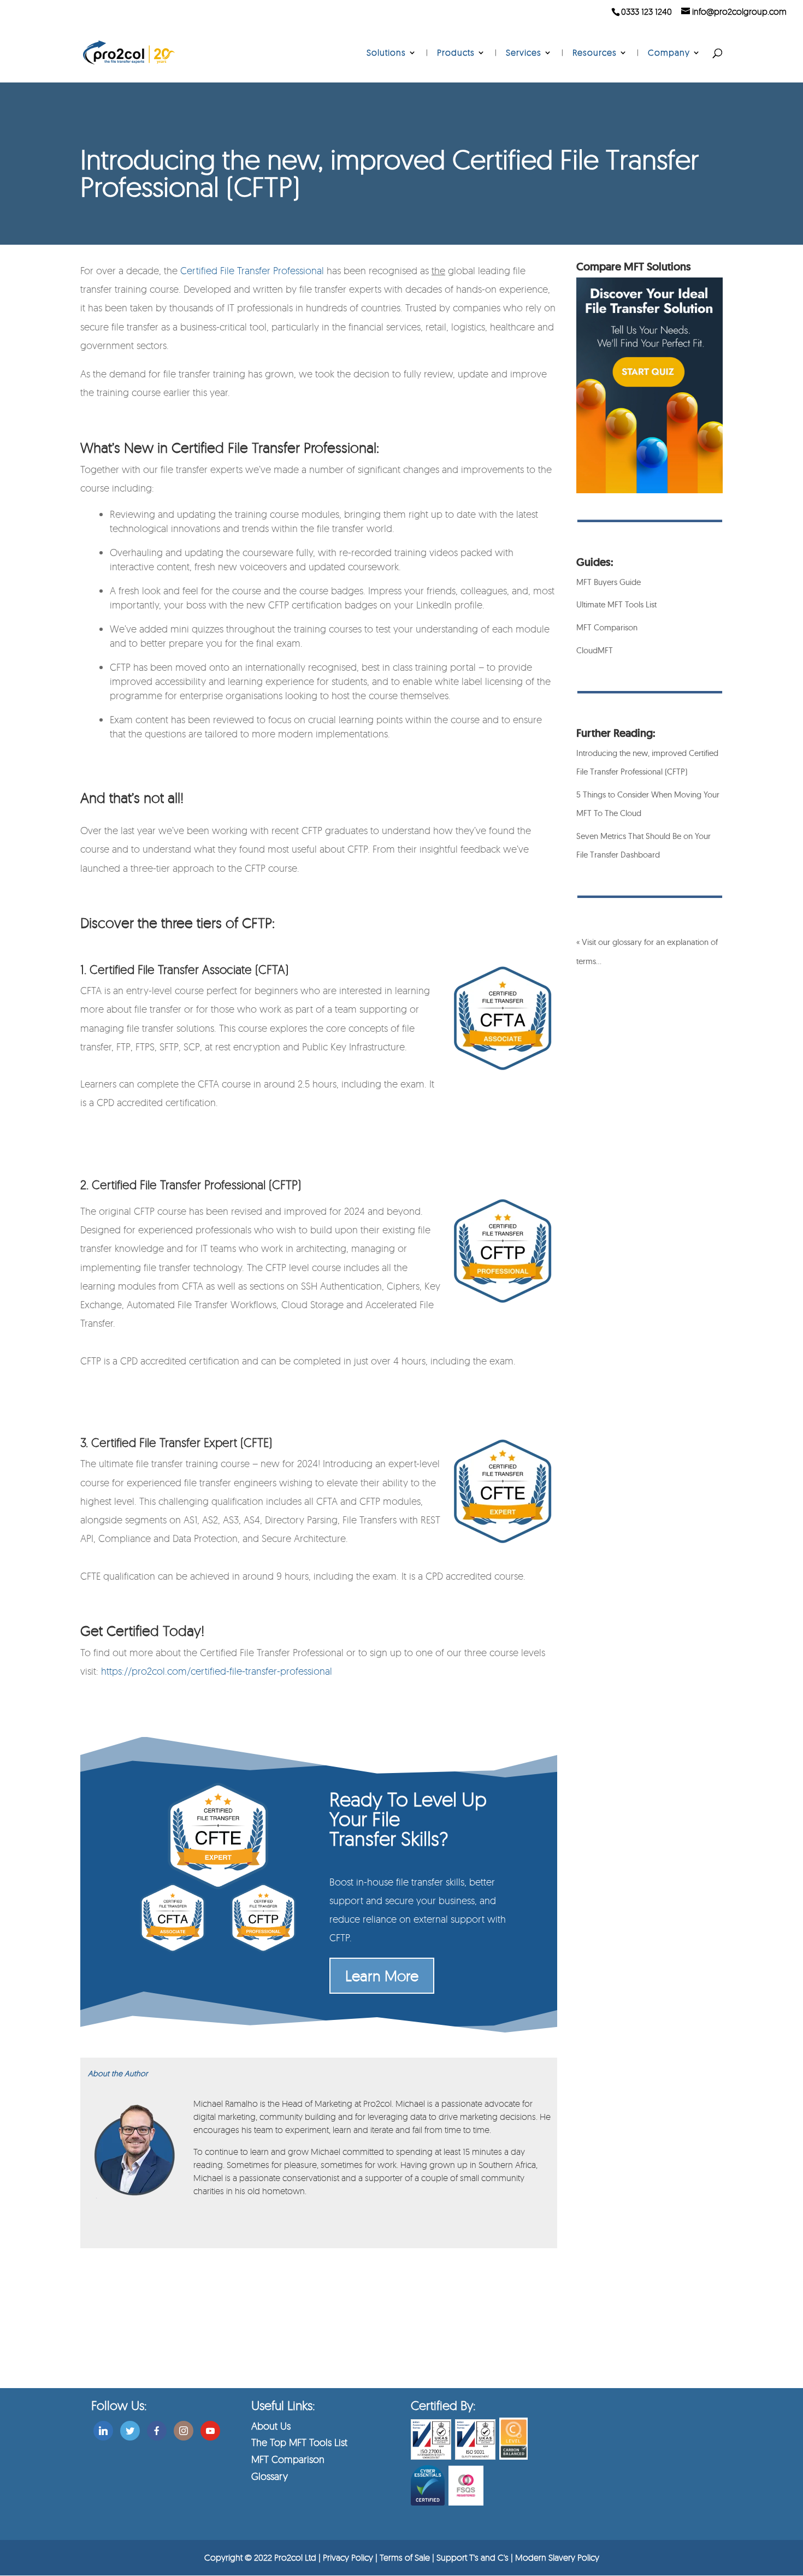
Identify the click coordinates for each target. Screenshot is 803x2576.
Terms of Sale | (408, 2557)
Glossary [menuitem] (270, 2476)
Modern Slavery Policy (557, 2557)
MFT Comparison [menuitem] (607, 627)
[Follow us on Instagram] (184, 2429)
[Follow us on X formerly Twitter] (130, 2429)
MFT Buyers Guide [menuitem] (609, 582)
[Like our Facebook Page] (157, 2429)
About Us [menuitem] (271, 2426)
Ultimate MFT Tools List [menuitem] (616, 604)
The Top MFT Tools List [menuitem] (299, 2442)
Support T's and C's (474, 2557)
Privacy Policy (348, 2557)
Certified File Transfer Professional (252, 270)
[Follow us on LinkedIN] (103, 2429)
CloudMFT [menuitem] (595, 650)
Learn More (382, 1975)
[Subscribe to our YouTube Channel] (210, 2429)
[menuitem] (392, 66)
